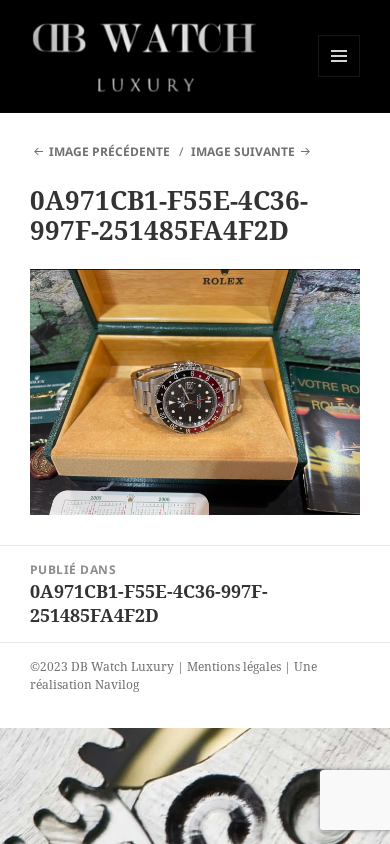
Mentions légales (234, 666)
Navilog (117, 684)
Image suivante (243, 151)
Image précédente (109, 151)
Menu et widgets (339, 76)
